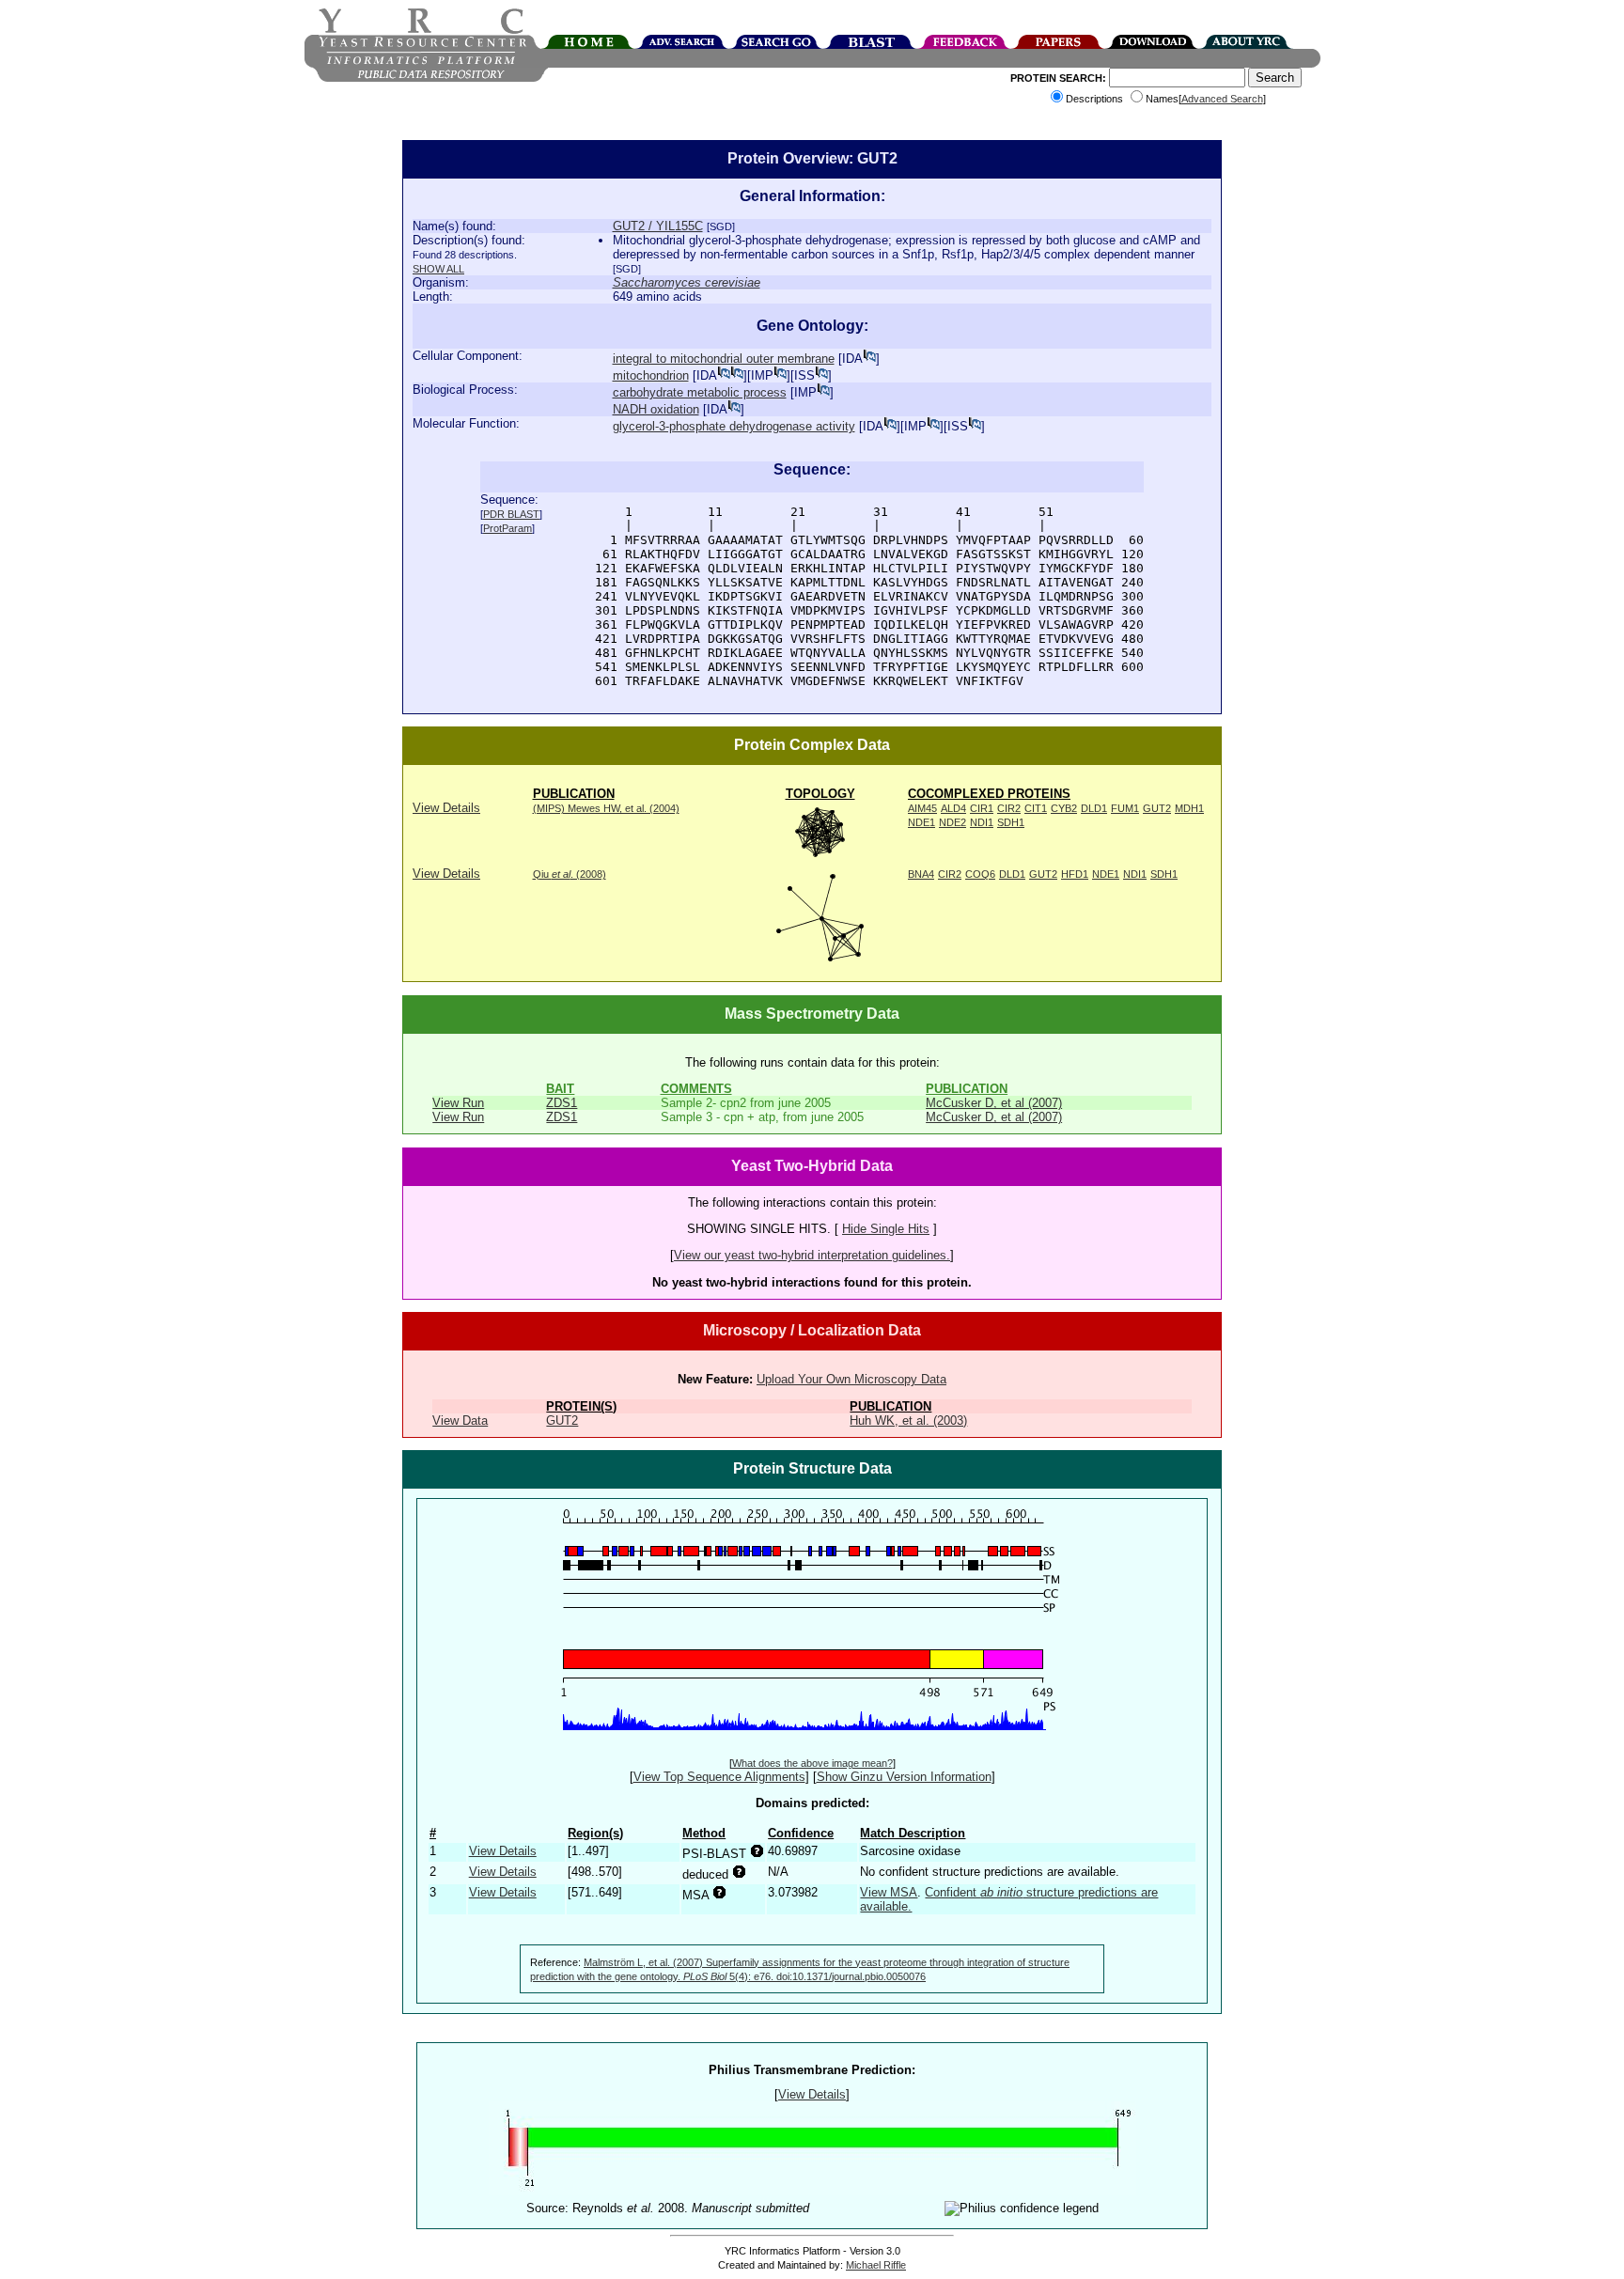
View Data (460, 1420)
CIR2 (1009, 808)
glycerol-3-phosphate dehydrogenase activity (734, 426)
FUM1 (1125, 808)
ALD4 (953, 808)
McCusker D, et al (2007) (994, 1103)
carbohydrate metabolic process (700, 392)
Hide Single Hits (886, 1229)
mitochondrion (651, 375)
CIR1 (982, 808)
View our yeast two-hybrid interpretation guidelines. (812, 1255)
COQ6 (980, 874)
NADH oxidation (656, 409)
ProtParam (507, 528)
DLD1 (1094, 808)
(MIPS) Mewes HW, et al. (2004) (606, 808)
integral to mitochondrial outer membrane (724, 359)
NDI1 (982, 822)
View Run (458, 1103)
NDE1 (921, 822)
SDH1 (1011, 822)
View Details (446, 808)
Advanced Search (1222, 99)
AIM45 (922, 808)
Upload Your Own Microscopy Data (851, 1379)
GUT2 (1157, 808)
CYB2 (1064, 808)
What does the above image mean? (812, 1763)
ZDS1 (562, 1103)
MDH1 (1189, 808)
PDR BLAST (511, 514)
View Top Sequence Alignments (719, 1777)
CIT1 (1036, 808)
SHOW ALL (438, 269)
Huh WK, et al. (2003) (908, 1420)
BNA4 (921, 874)
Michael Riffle (876, 2265)
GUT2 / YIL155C (658, 226)
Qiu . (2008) (570, 874)
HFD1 (1075, 874)
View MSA (889, 1892)
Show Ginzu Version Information (904, 1777)
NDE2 (953, 822)
